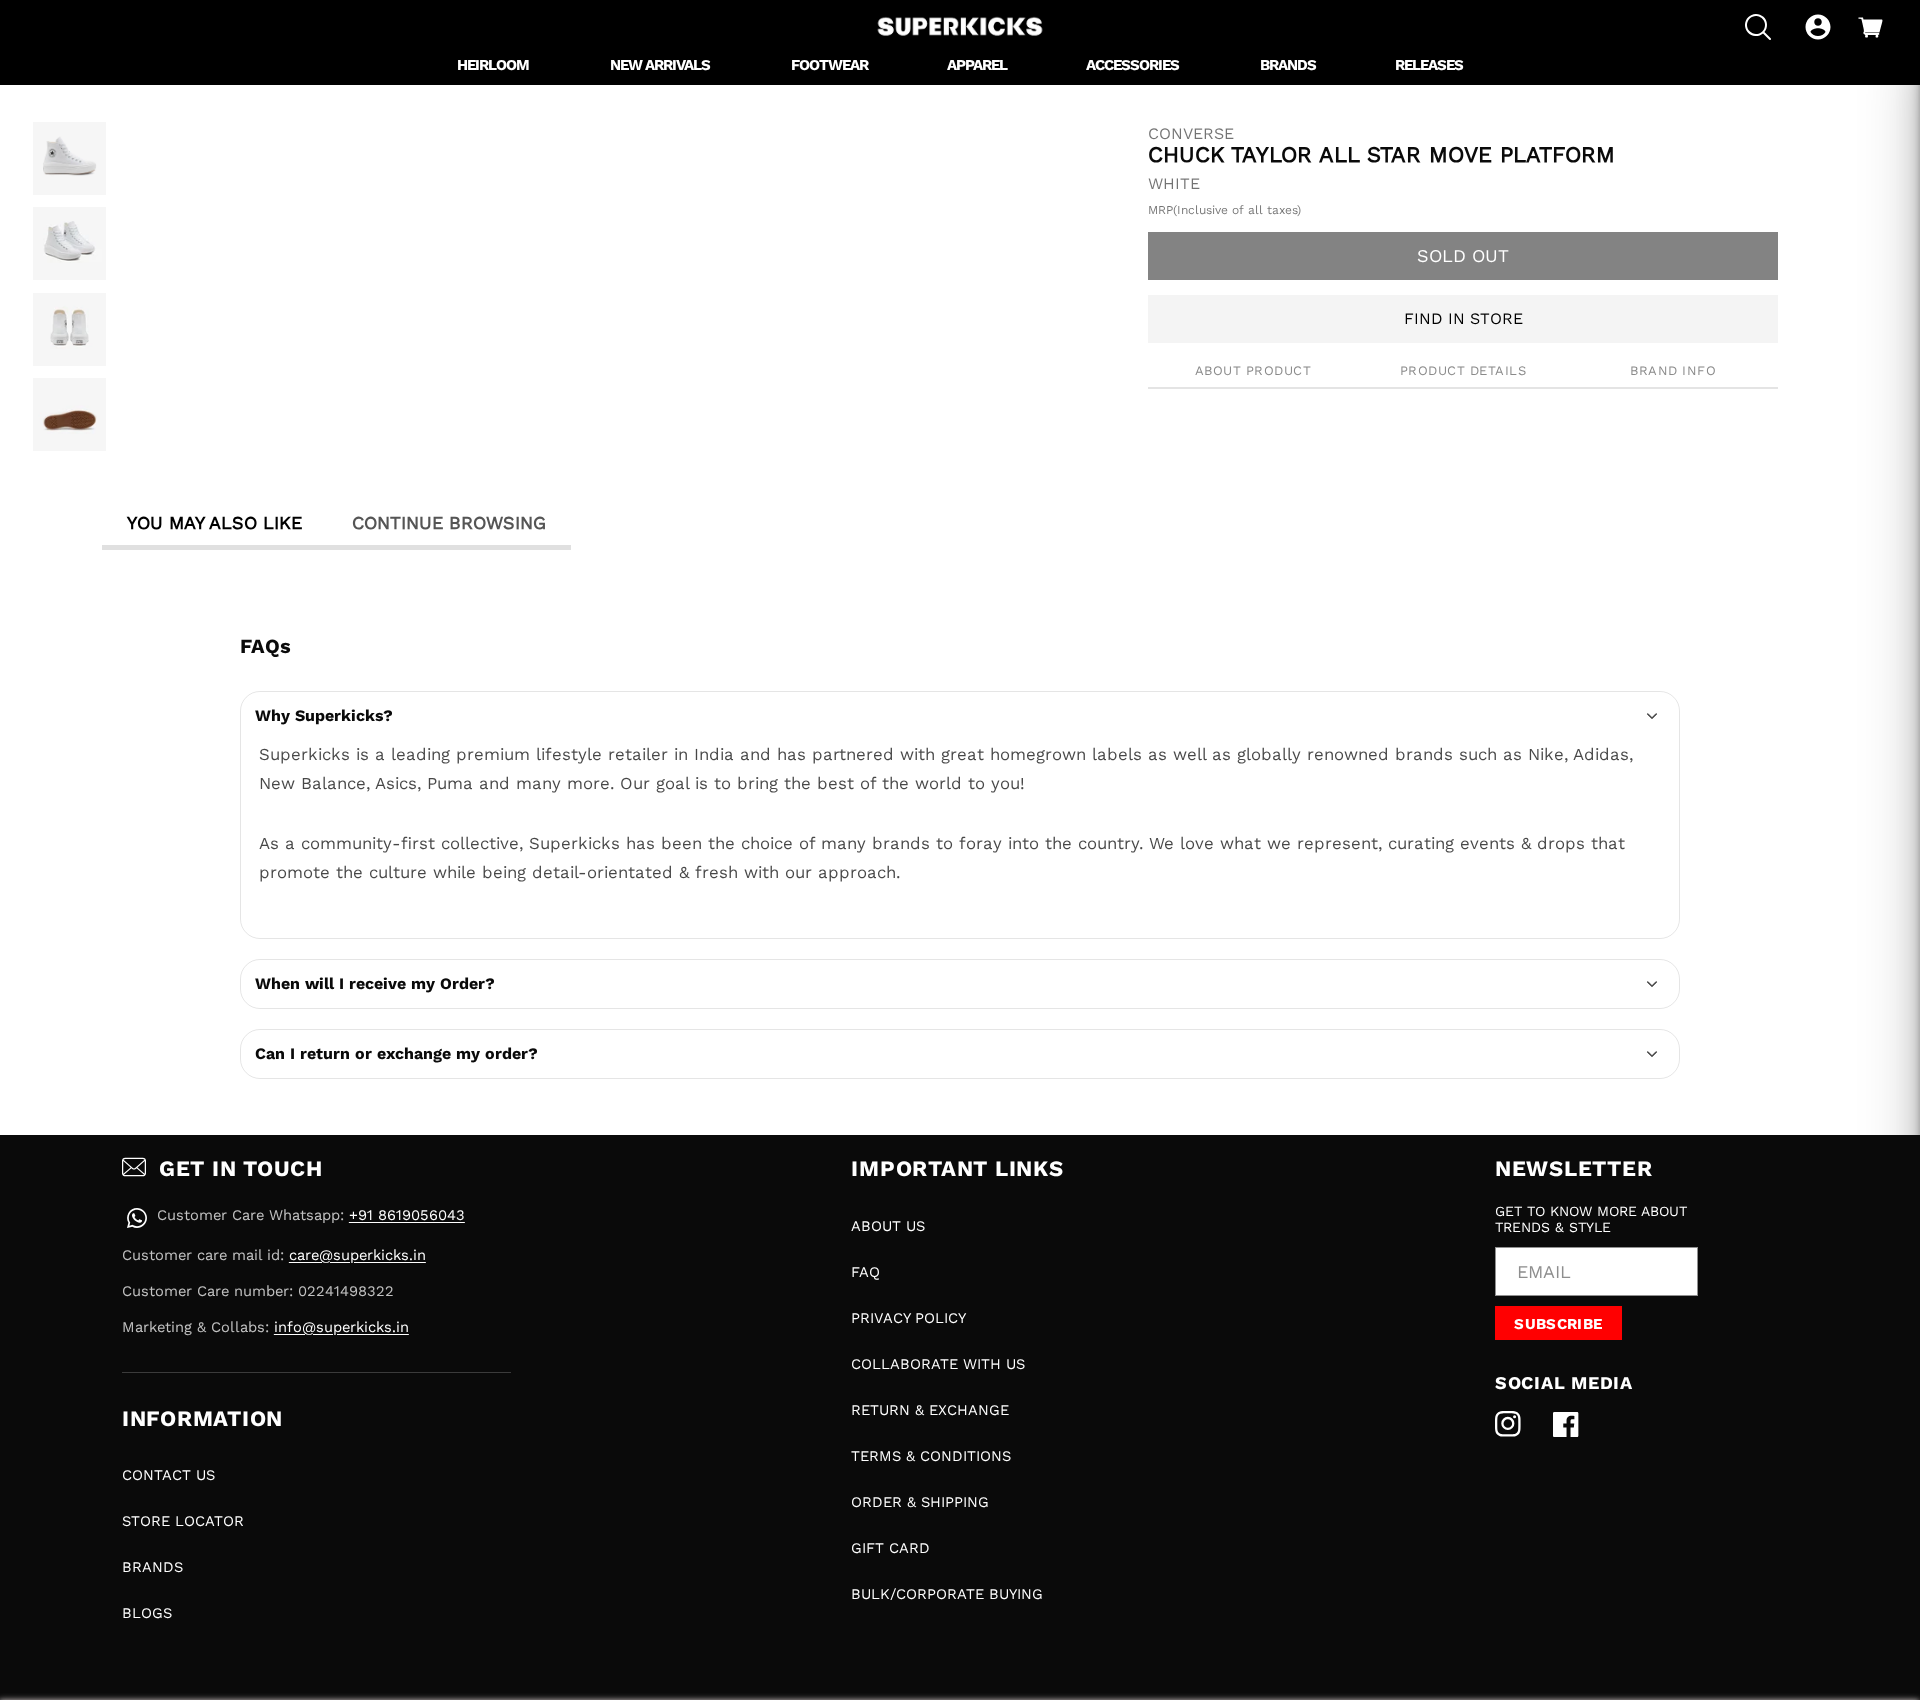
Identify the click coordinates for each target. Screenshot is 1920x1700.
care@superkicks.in (357, 1255)
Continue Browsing (449, 522)
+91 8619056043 (407, 1215)
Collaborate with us (938, 1364)
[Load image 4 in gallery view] (69, 414)
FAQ (865, 1272)
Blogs (147, 1613)
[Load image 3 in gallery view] (69, 329)
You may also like (214, 522)
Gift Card (890, 1548)
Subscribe (1558, 1324)
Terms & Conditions (931, 1456)
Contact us (168, 1475)
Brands (152, 1567)
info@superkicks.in (341, 1327)
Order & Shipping (920, 1502)
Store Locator (183, 1521)
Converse (1191, 134)
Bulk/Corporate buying (947, 1594)
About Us (888, 1226)
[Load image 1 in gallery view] (69, 158)
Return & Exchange (930, 1410)
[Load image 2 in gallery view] (69, 243)
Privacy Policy (908, 1318)
